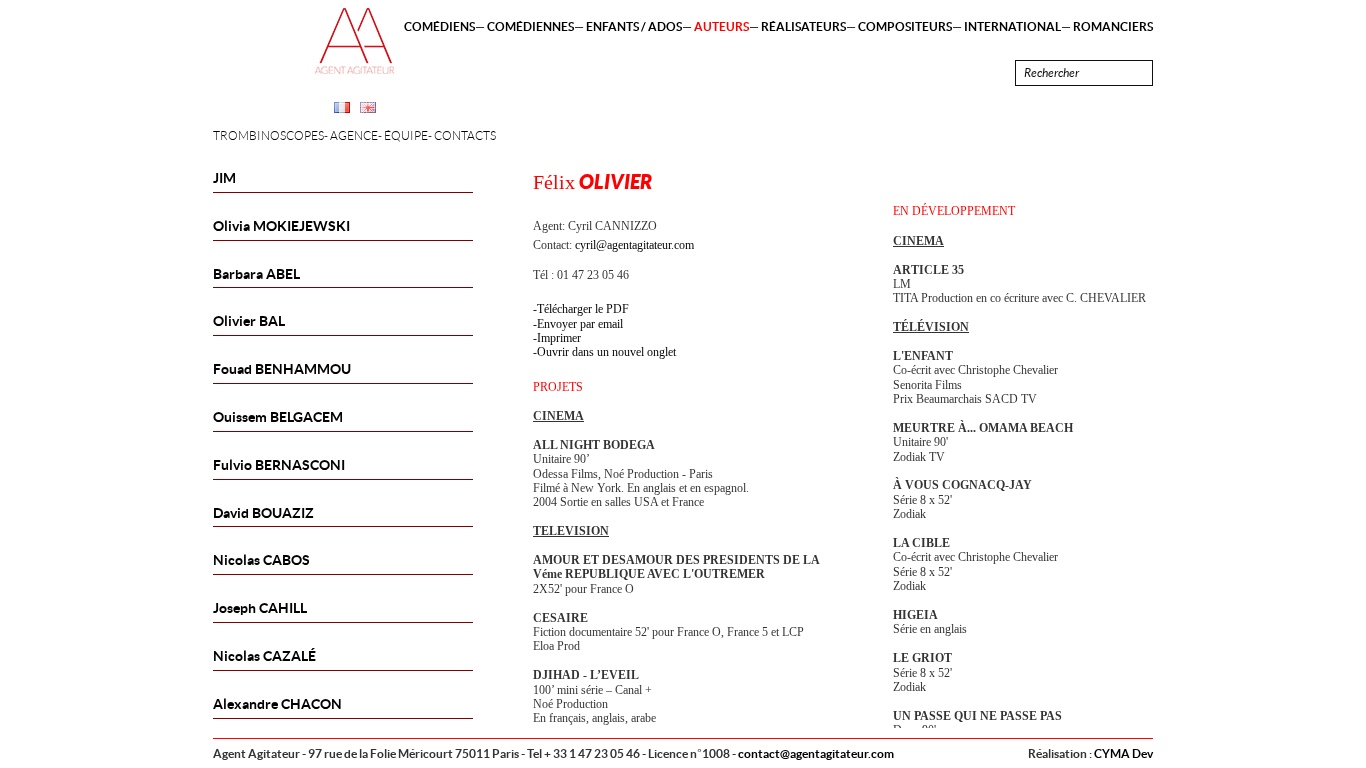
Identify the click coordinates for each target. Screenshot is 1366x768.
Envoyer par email (580, 324)
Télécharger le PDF (583, 309)
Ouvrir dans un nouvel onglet (606, 352)
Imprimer (559, 338)
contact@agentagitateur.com (816, 753)
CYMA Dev (1123, 753)
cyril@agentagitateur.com (634, 245)
